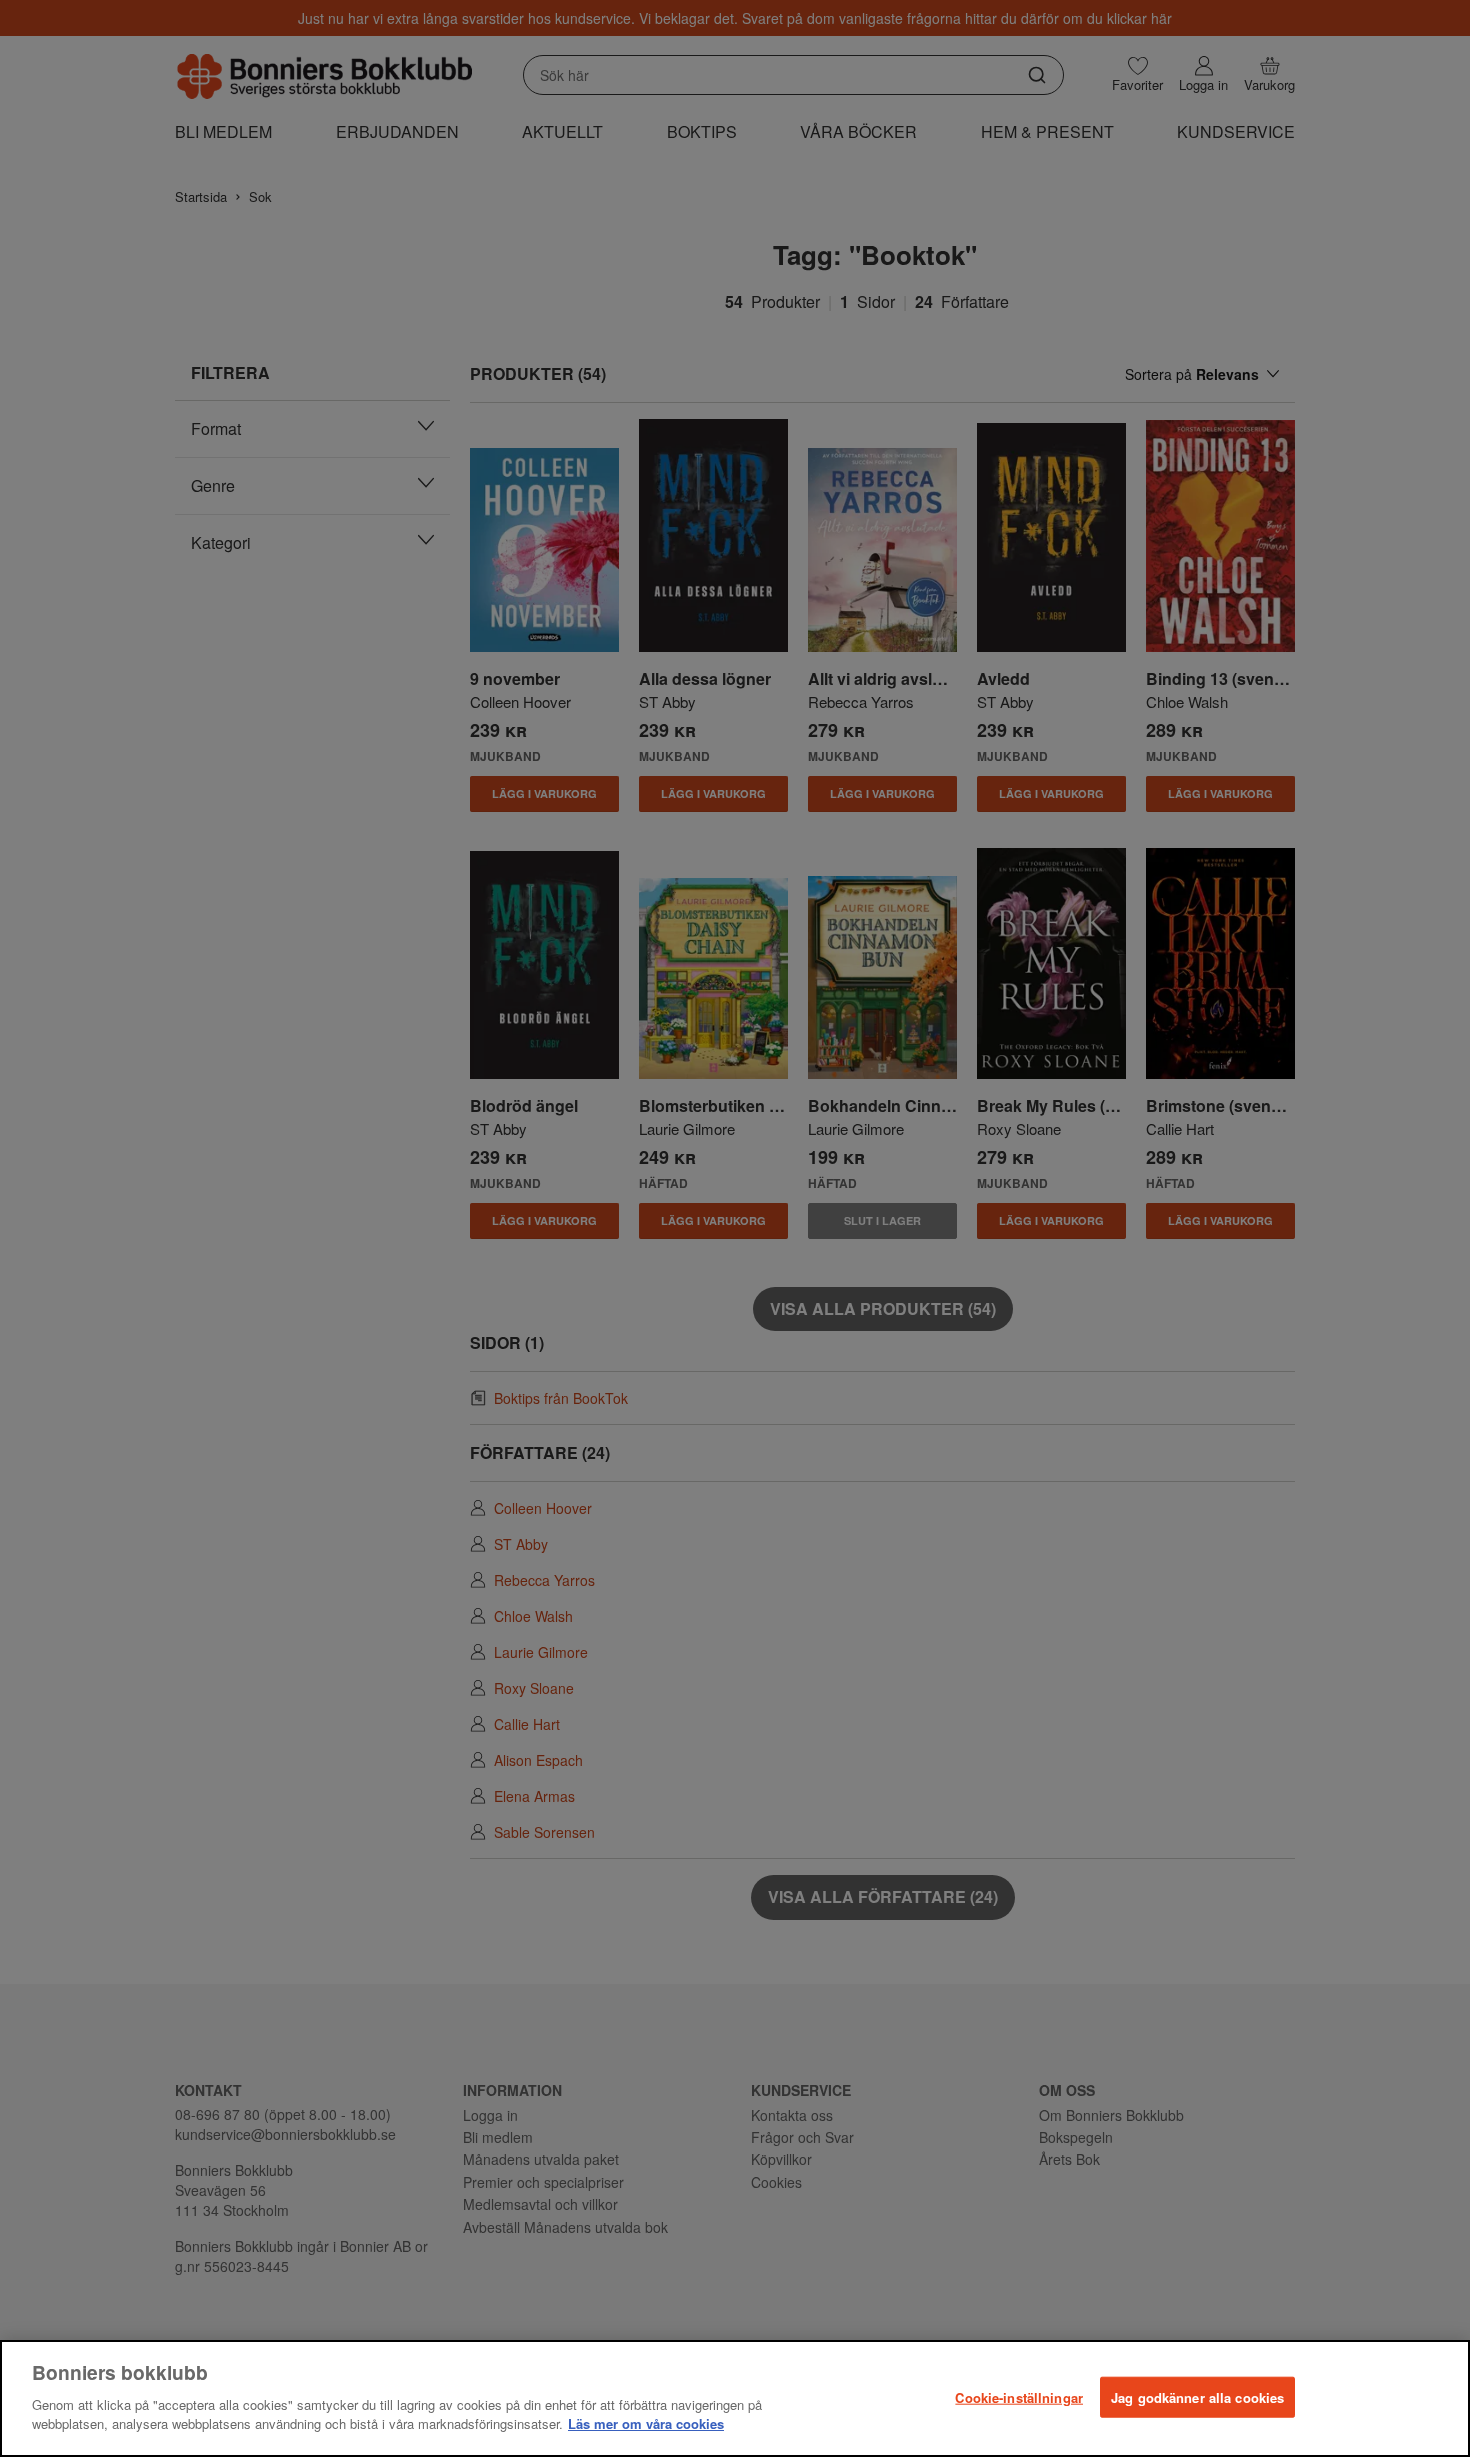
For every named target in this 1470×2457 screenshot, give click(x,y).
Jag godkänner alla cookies (1197, 2396)
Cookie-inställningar (1019, 2396)
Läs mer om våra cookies (646, 2423)
